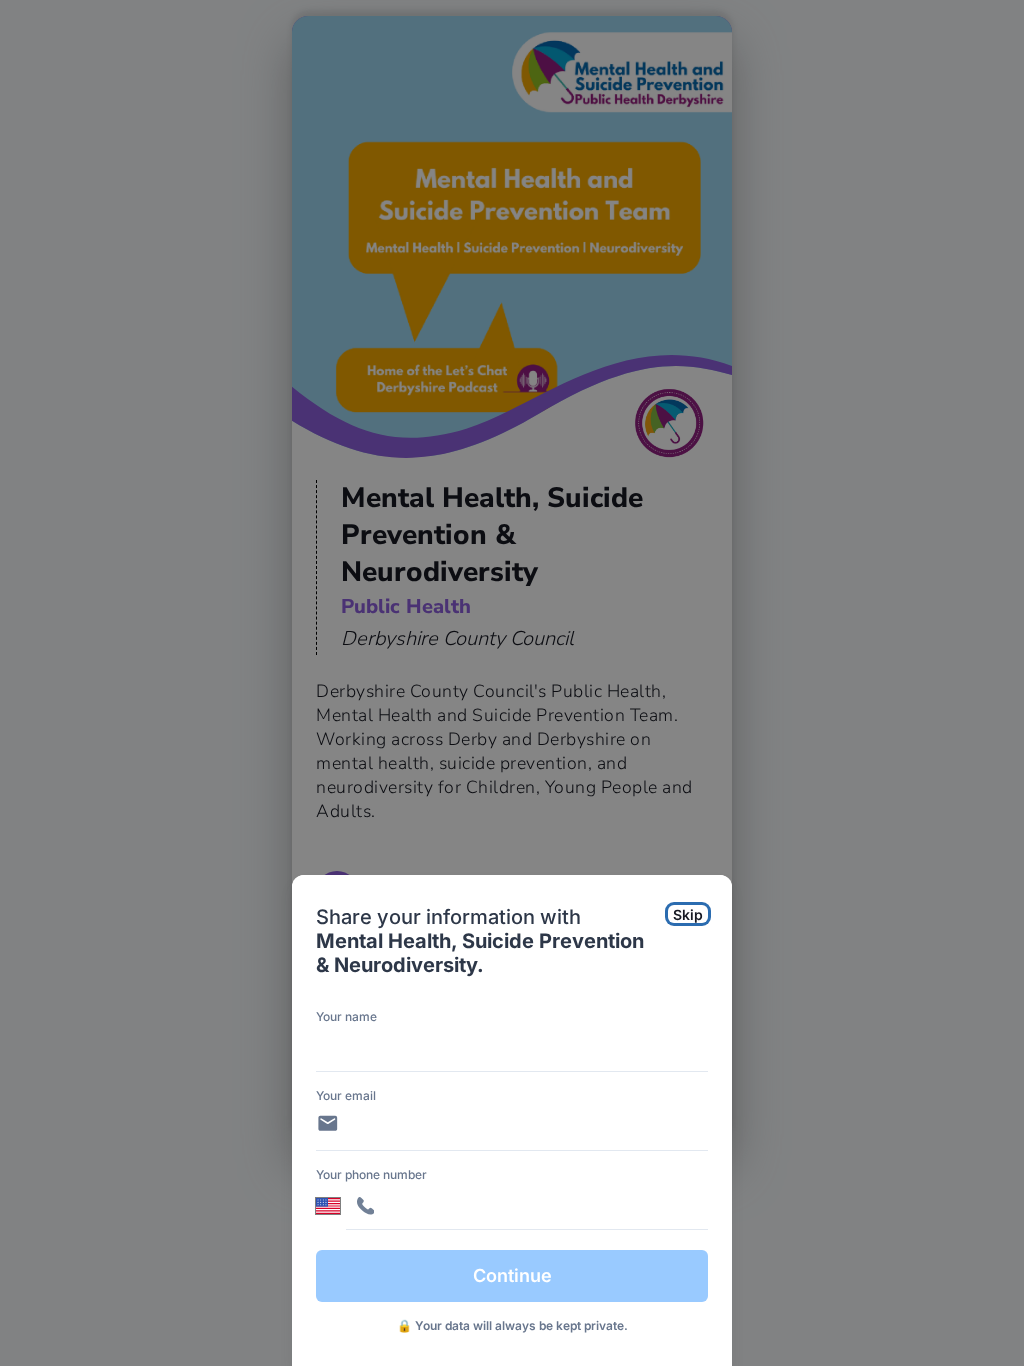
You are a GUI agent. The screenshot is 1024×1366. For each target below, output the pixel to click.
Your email (346, 1095)
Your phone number (371, 1174)
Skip (688, 914)
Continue (512, 1275)
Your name (346, 1016)
